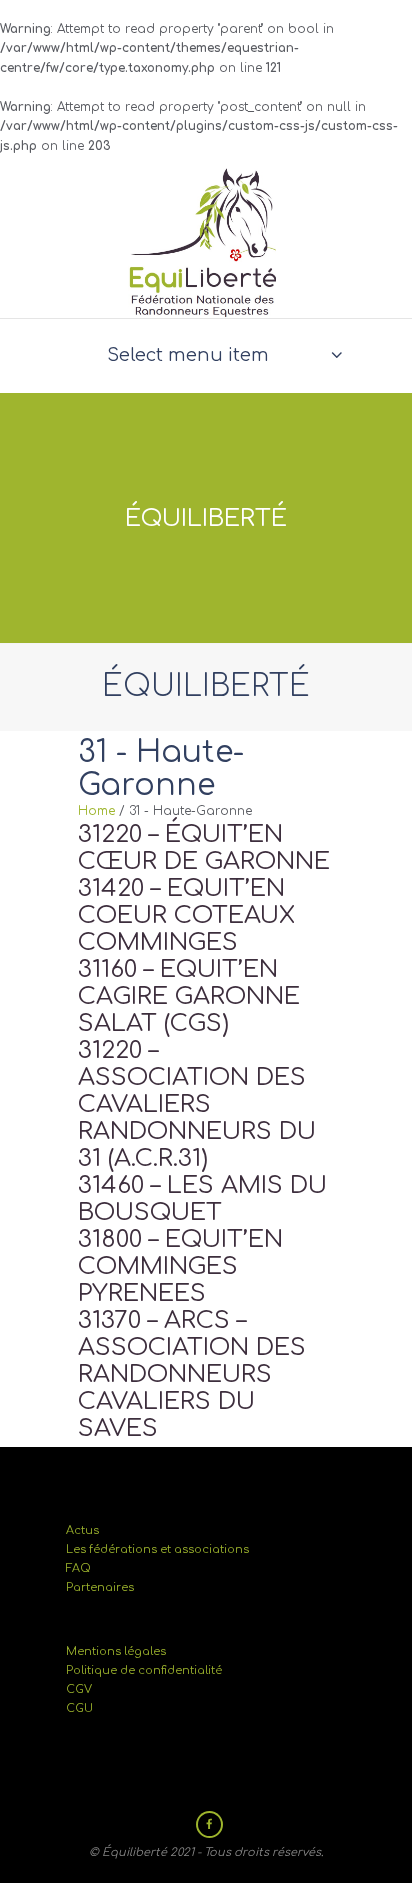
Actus (82, 1530)
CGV (79, 1689)
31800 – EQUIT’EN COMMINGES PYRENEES (180, 1266)
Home (96, 811)
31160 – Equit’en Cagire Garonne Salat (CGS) (189, 996)
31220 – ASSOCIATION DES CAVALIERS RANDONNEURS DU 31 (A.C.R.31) (197, 1104)
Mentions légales (116, 1651)
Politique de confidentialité (144, 1670)
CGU (79, 1708)
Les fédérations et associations (157, 1549)
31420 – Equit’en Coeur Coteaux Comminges (186, 915)
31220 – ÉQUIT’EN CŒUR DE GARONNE (204, 848)
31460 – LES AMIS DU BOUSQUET (202, 1199)
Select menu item (188, 355)
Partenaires (100, 1587)
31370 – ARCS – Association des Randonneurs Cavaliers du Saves (192, 1374)
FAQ (78, 1568)
